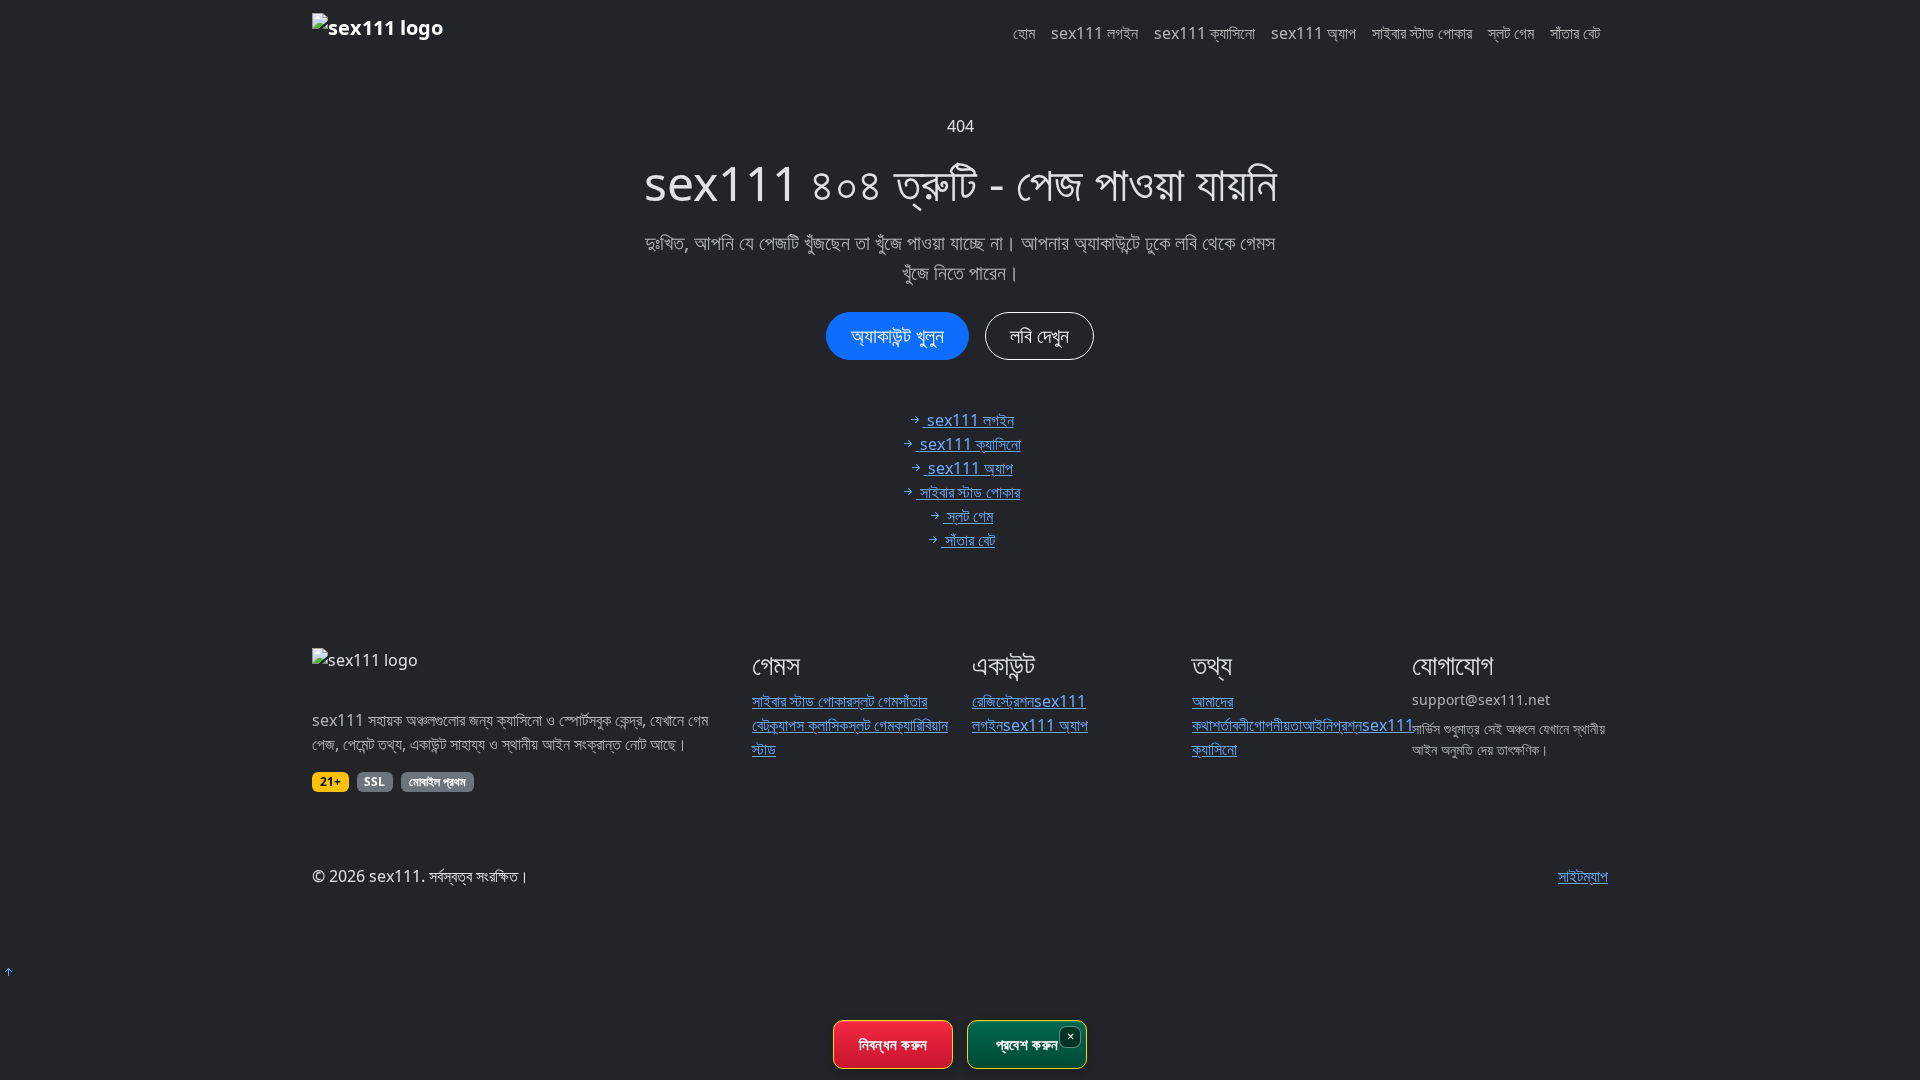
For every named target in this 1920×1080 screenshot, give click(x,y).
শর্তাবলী (1230, 725)
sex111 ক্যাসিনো (1204, 33)
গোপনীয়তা (1275, 725)
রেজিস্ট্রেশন (1003, 701)
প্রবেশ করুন (1027, 1044)
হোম (1024, 33)
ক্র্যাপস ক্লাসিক (808, 725)
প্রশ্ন (1347, 725)
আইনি (1317, 725)
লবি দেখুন (1039, 335)
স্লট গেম (1511, 33)
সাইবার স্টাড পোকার (1422, 33)
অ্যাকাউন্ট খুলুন (897, 335)
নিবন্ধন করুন (893, 1044)
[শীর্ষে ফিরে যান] (8, 972)
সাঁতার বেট (1575, 33)
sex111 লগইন (1094, 33)
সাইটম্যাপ (1583, 876)
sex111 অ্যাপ (1313, 33)
